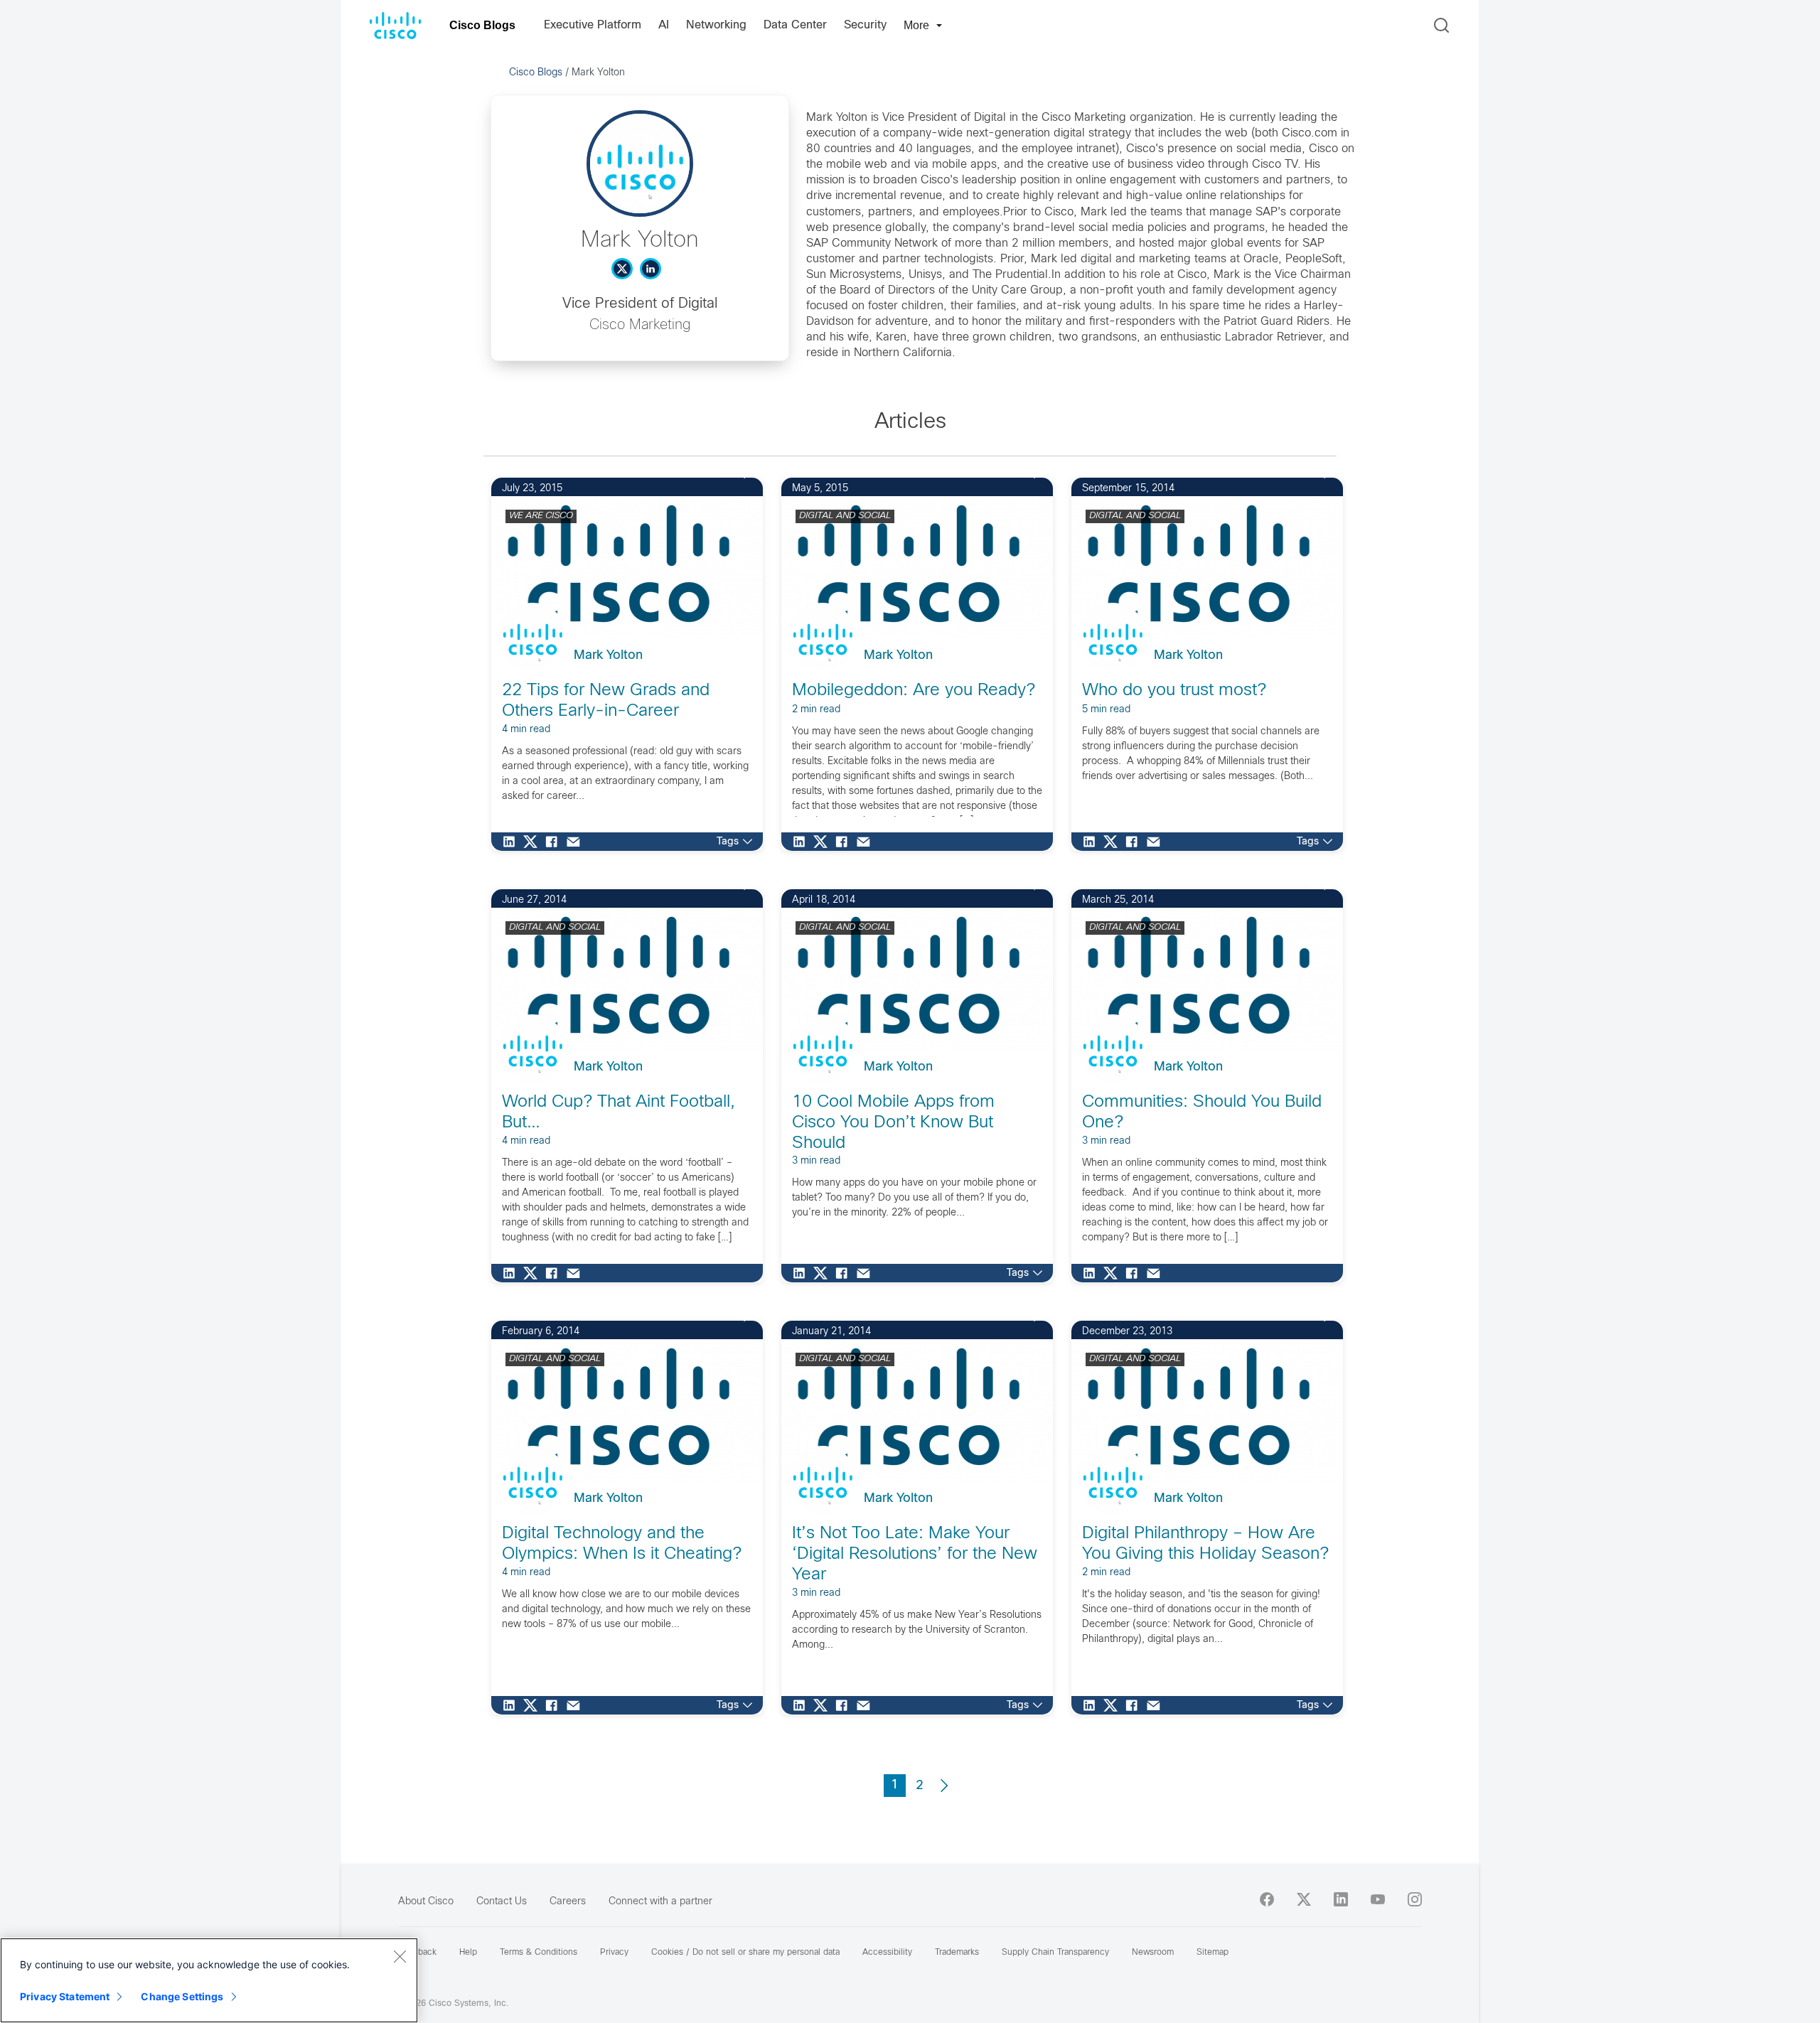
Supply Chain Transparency (1055, 1953)
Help (468, 1953)
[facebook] (1267, 1899)
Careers (568, 1902)
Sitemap (1213, 1953)
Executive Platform (593, 25)
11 (1019, 474)
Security (865, 25)
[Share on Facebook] (555, 842)
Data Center (795, 25)
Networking (716, 25)
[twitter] (1304, 1899)
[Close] (400, 1956)
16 (1019, 886)
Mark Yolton (608, 656)
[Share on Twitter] (534, 842)
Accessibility (887, 1953)
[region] (209, 1980)
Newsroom (1153, 1953)
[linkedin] (1341, 1899)
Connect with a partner (660, 1902)
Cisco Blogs (482, 25)
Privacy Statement (65, 1996)
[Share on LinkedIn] (513, 842)
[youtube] (1378, 1899)
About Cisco (426, 1902)
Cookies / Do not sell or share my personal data (745, 1953)
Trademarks (957, 1953)
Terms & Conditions (539, 1953)
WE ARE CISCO (541, 516)
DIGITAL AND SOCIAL (845, 516)
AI (664, 25)
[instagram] (1415, 1899)
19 (729, 474)
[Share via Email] (577, 842)
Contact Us (502, 1902)
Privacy (614, 1953)
